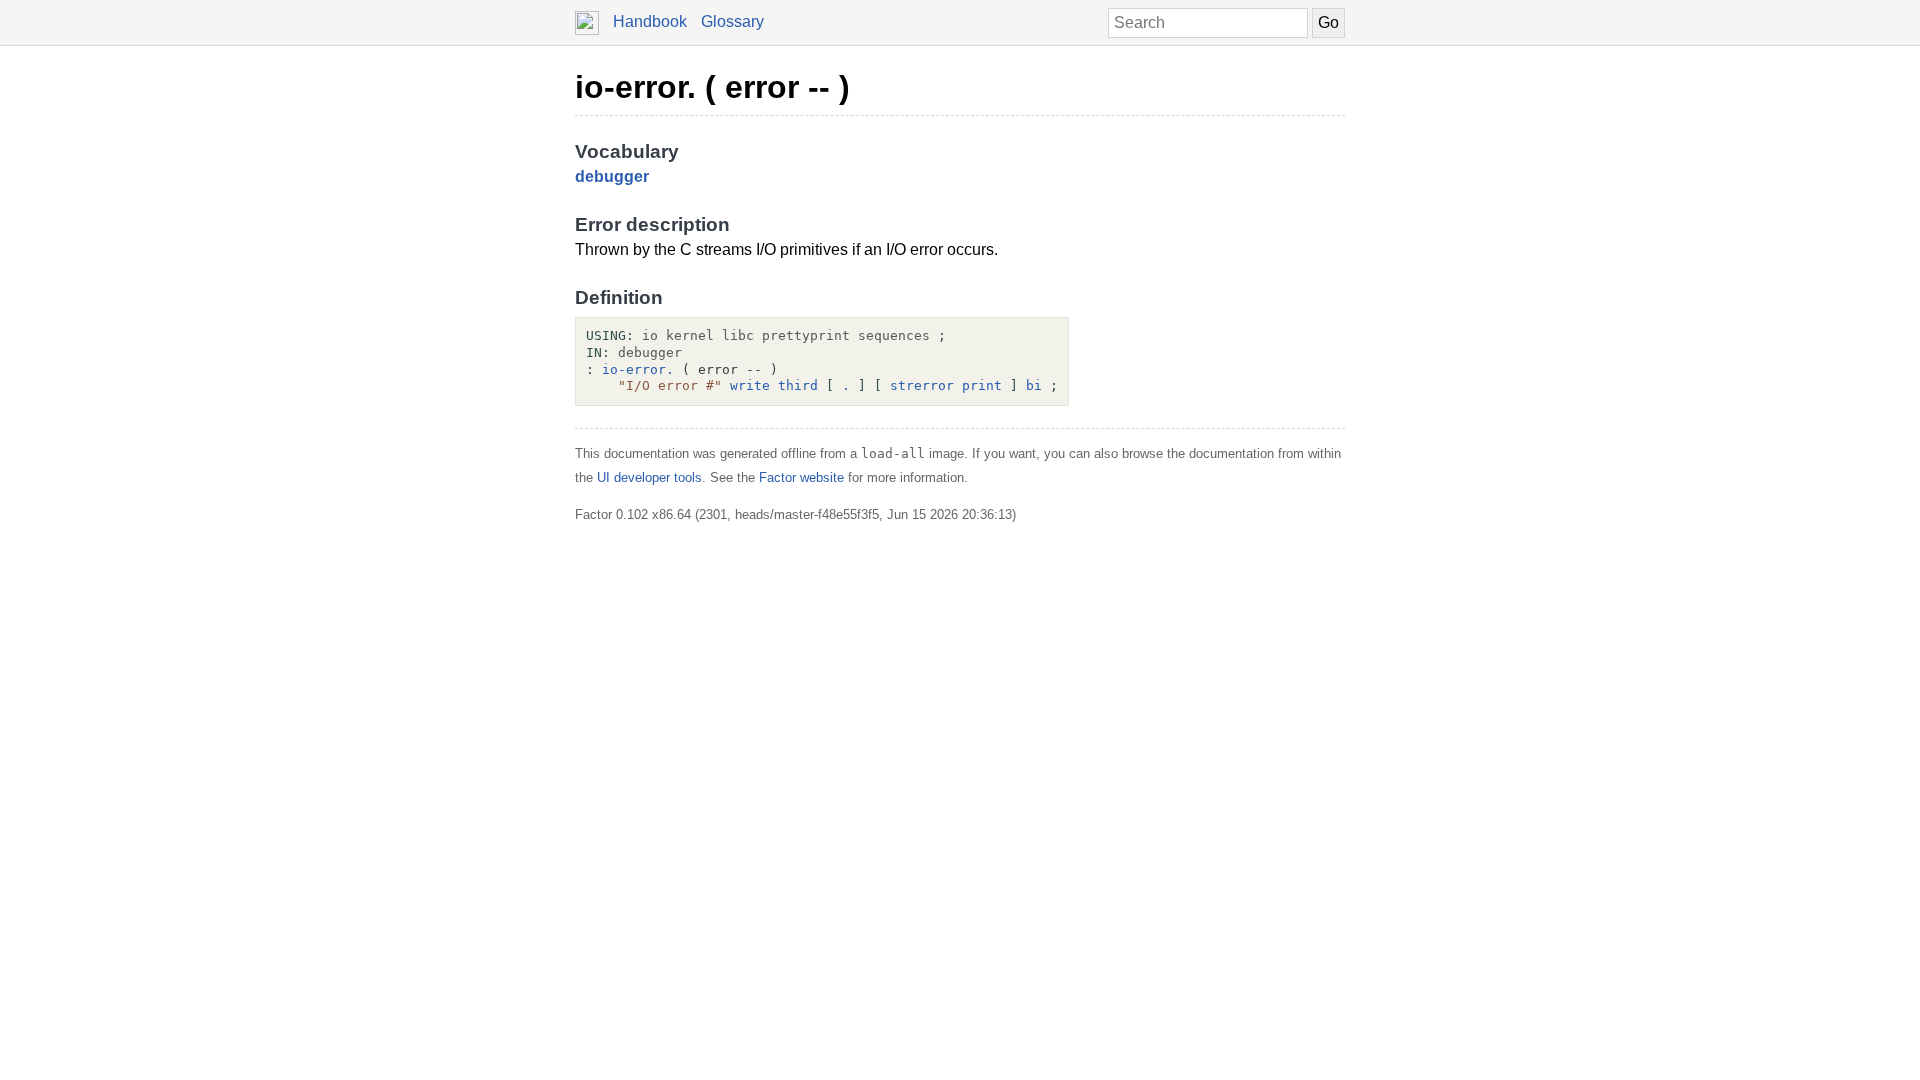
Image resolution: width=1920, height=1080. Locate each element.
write (750, 385)
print (982, 385)
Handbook (650, 21)
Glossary (732, 21)
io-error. (638, 369)
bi (1034, 385)
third (798, 385)
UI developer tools (649, 477)
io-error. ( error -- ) (712, 87)
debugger (612, 176)
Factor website (801, 477)
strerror (922, 385)
